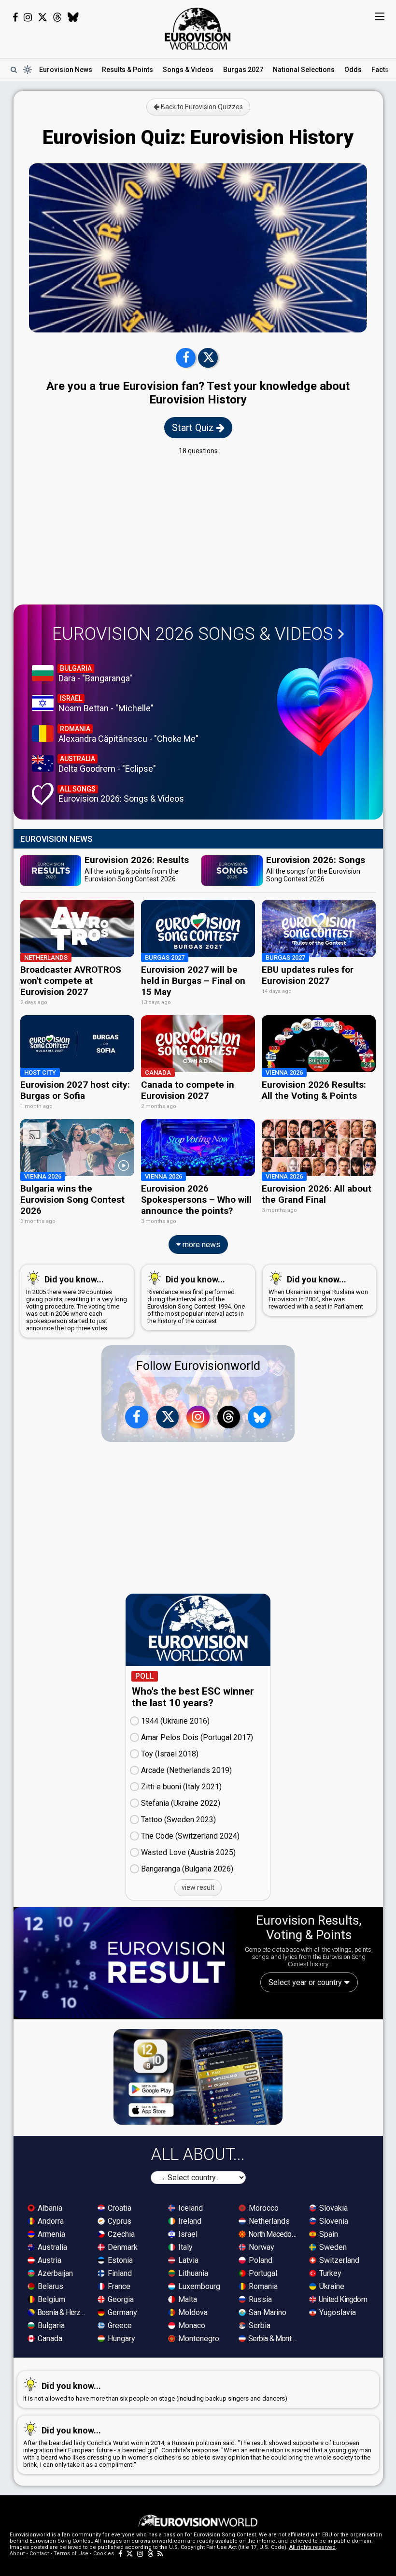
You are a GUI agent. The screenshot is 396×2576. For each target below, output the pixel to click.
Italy (184, 2247)
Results (127, 70)
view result (198, 1887)
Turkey (329, 2273)
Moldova (192, 2312)
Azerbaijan (54, 2273)
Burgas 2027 (243, 70)
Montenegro (198, 2339)
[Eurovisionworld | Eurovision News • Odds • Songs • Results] (198, 29)
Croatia (119, 2208)
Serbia (259, 2325)
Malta (187, 2299)
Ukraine (331, 2286)
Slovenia (333, 2221)
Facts (380, 70)
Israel (187, 2234)
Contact (39, 2554)
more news (200, 1245)
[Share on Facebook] (186, 358)
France (118, 2286)
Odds (353, 70)
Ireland (189, 2221)
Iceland (190, 2208)
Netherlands (268, 2221)
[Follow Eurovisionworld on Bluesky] (73, 17)
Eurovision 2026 (193, 634)
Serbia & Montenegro (273, 2339)
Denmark (122, 2247)
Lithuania (192, 2273)
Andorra (50, 2221)
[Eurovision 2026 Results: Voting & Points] (124, 1963)
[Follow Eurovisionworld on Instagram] (28, 17)
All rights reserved (312, 2547)
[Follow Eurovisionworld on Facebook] (15, 17)
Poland (260, 2260)
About (17, 2554)
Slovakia (332, 2208)
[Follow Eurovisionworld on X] (42, 17)
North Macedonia (273, 2234)
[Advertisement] (198, 530)
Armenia (50, 2234)
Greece (119, 2325)
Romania (262, 2286)
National (304, 70)
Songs (188, 70)
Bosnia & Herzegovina (62, 2312)
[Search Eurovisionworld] (14, 70)
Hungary (120, 2339)
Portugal (262, 2273)
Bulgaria (50, 2325)
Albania (49, 2208)
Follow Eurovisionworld (198, 1366)
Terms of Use (71, 2554)
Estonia (119, 2260)
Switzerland (338, 2260)
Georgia (120, 2299)
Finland (119, 2273)
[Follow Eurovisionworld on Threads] (57, 17)
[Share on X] (208, 358)
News (66, 70)
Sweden (332, 2247)
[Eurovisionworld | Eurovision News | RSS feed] (160, 2554)
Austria (49, 2260)
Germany (121, 2312)
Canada (49, 2339)
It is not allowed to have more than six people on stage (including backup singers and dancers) (155, 2391)
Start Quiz (194, 428)
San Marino (267, 2312)
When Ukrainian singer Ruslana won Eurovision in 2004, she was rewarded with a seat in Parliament (318, 1292)
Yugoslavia (337, 2312)
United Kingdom (342, 2299)
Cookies (104, 2554)
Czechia (120, 2234)
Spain (328, 2234)
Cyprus (119, 2221)
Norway (261, 2247)
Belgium (50, 2299)
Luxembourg (198, 2286)
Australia (51, 2247)
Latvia (187, 2260)
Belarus (49, 2286)
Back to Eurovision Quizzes (201, 107)
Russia (259, 2299)
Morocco (263, 2208)
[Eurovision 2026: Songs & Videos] (325, 707)
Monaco (191, 2325)
